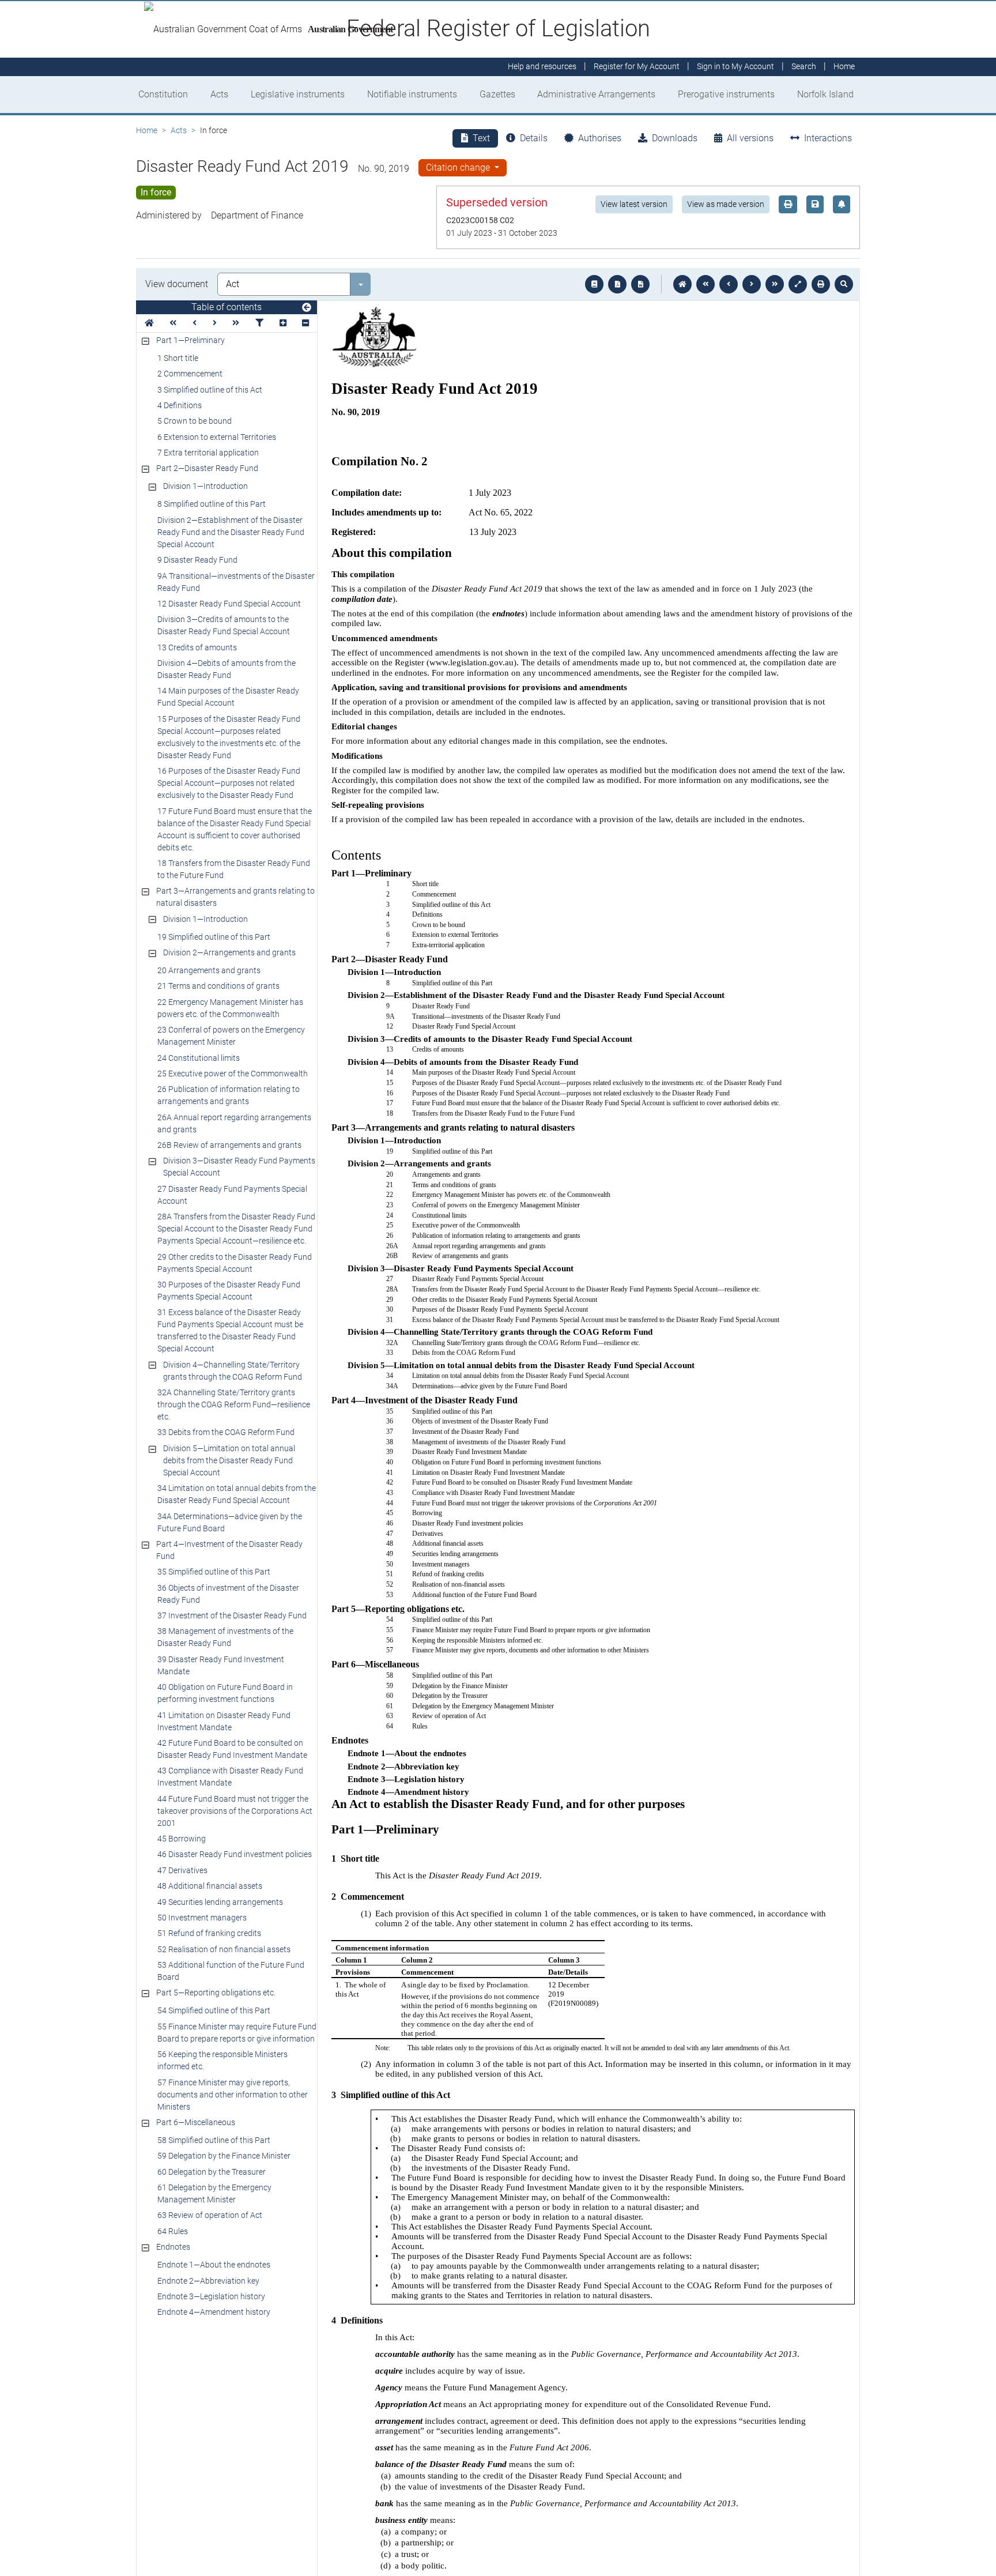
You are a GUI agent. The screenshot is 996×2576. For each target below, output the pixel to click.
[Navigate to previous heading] (195, 323)
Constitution (163, 94)
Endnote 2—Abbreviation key (208, 2281)
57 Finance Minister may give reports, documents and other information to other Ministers (233, 2095)
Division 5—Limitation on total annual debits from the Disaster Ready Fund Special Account (229, 1460)
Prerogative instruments (726, 94)
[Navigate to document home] (682, 284)
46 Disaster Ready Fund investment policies (235, 1854)
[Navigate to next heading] (215, 323)
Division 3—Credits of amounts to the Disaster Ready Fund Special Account (224, 625)
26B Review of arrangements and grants (229, 1145)
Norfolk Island (825, 94)
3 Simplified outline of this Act (210, 390)
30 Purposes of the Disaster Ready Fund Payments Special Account (229, 1291)
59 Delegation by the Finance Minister (224, 2156)
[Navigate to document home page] (149, 323)
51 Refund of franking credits (209, 1933)
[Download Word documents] (640, 284)
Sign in (735, 67)
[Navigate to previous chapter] (705, 284)
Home (147, 130)
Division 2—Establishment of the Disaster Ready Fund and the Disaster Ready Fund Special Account (231, 532)
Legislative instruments (298, 94)
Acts (219, 94)
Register (637, 67)
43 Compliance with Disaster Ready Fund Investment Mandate (230, 1777)
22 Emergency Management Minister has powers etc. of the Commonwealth (230, 1008)
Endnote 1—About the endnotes (214, 2265)
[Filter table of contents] (259, 323)
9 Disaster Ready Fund (197, 560)
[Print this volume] (821, 284)
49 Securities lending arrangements (220, 1902)
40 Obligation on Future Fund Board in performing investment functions (225, 1693)
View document (177, 284)
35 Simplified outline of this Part (214, 1572)
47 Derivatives (182, 1870)
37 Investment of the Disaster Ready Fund (232, 1615)
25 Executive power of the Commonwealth (233, 1074)
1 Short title (178, 358)
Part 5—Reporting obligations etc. (216, 1993)
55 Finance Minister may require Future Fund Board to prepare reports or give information (237, 2033)
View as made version (726, 204)
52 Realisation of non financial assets (224, 1949)
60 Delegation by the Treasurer (212, 2172)
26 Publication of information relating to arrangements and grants (229, 1095)
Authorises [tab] (600, 138)
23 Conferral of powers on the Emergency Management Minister (231, 1036)
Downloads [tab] (675, 138)
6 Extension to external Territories (217, 437)
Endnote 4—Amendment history (214, 2312)
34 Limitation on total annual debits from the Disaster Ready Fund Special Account (237, 1494)
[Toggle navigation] (307, 308)
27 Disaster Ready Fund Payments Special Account (232, 1195)
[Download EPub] (594, 284)
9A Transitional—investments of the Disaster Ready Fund (236, 582)
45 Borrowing (182, 1839)
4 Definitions (180, 405)
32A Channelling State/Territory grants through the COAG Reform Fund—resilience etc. (234, 1404)
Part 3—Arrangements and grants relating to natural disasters (235, 897)
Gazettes (497, 94)
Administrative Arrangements (596, 94)
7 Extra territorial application (208, 453)
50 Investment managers (202, 1918)
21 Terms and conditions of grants (218, 986)
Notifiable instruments (412, 94)
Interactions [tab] (828, 138)
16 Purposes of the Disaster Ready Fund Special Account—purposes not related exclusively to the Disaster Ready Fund (229, 783)
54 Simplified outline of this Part (214, 2010)
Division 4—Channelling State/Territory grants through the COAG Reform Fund (233, 1371)
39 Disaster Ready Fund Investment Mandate (221, 1665)
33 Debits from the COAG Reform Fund (226, 1432)
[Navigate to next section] (752, 284)
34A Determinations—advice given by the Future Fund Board (230, 1522)
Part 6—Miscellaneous (196, 2122)
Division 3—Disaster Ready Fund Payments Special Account (239, 1167)
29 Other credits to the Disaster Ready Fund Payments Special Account (235, 1263)
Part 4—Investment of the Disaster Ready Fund (229, 1550)
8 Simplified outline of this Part (212, 504)
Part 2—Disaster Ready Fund (207, 468)
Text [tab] (481, 138)
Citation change (459, 167)
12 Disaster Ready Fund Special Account (229, 604)
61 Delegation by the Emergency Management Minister (214, 2193)
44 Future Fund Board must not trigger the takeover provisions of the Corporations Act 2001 (235, 1811)
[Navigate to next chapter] (775, 284)
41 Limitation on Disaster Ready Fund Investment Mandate (224, 1721)
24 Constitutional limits (199, 1058)
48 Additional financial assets (210, 1886)
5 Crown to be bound (195, 421)
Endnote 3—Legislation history (211, 2296)
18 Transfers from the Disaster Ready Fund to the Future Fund (234, 869)
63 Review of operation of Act (210, 2215)
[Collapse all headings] (305, 323)
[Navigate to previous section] (729, 284)
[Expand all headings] (283, 323)
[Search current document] (844, 284)
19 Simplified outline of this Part (214, 937)
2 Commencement (190, 374)
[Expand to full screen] (798, 284)
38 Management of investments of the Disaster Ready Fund (225, 1637)
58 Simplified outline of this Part (214, 2140)
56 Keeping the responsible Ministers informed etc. (222, 2060)
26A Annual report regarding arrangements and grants (234, 1123)
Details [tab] (534, 138)
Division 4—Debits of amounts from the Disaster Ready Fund (227, 669)
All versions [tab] (750, 138)
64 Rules (173, 2231)
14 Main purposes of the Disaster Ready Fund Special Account (228, 697)
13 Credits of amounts (197, 647)
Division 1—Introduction (205, 486)
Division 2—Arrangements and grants (229, 952)
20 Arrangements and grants (209, 970)
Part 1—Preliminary (190, 340)
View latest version (634, 204)
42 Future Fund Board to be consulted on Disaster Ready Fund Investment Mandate (232, 1749)
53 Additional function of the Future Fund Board (231, 1971)
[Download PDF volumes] (617, 284)
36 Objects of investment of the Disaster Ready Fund (228, 1594)
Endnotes (173, 2247)
